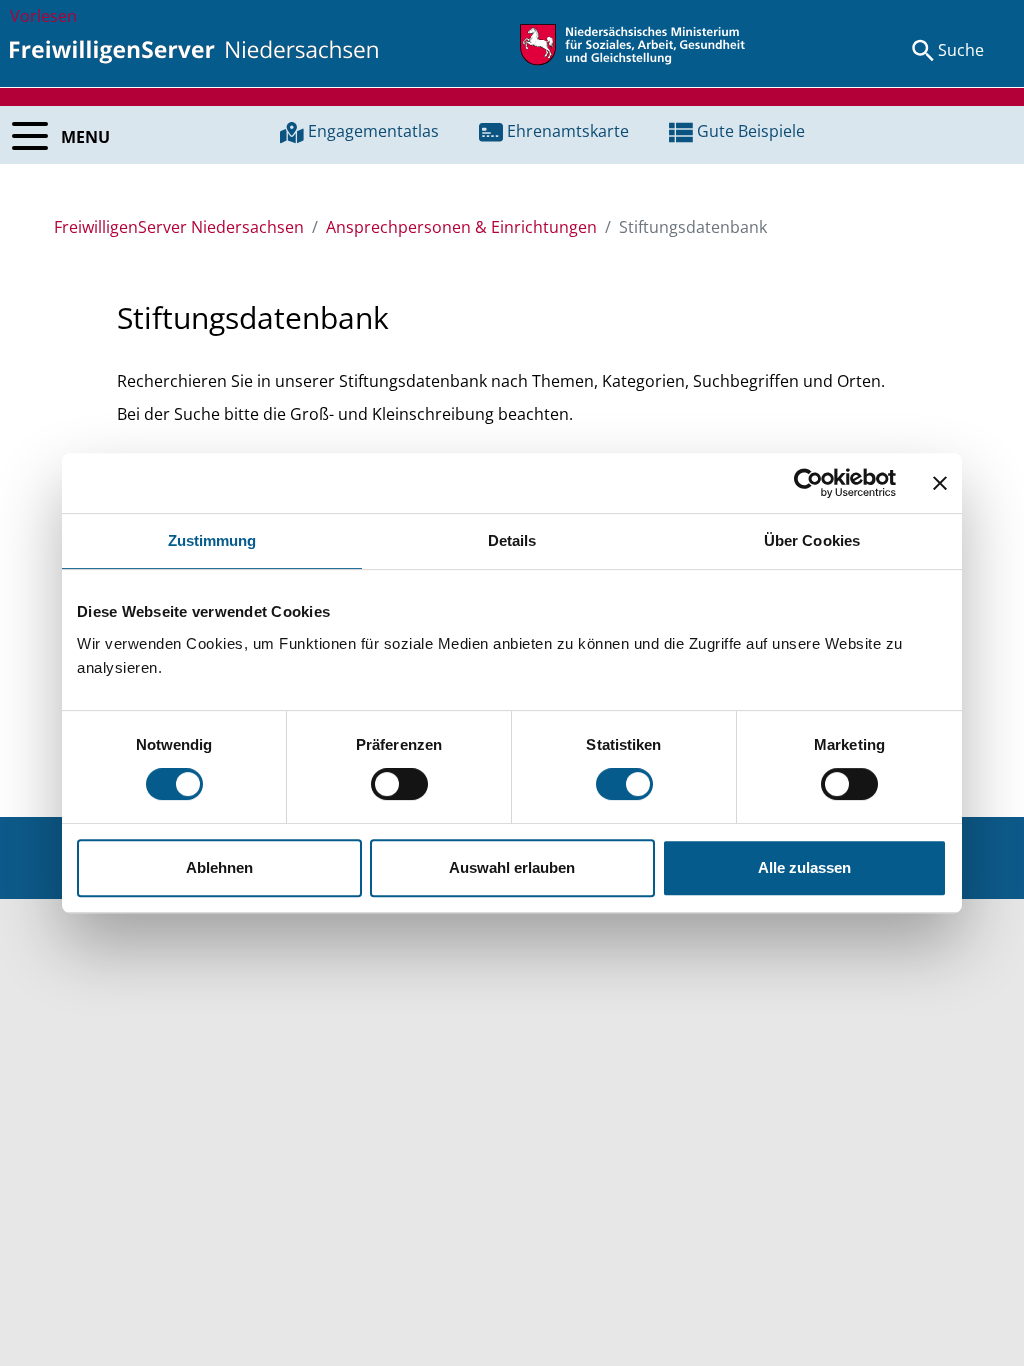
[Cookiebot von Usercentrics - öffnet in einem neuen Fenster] (808, 483)
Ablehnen (219, 867)
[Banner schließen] (940, 483)
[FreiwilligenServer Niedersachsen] (194, 50)
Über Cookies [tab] (812, 540)
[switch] (399, 784)
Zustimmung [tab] (212, 540)
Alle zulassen (804, 867)
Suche (961, 50)
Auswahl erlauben (512, 867)
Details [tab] (512, 540)
